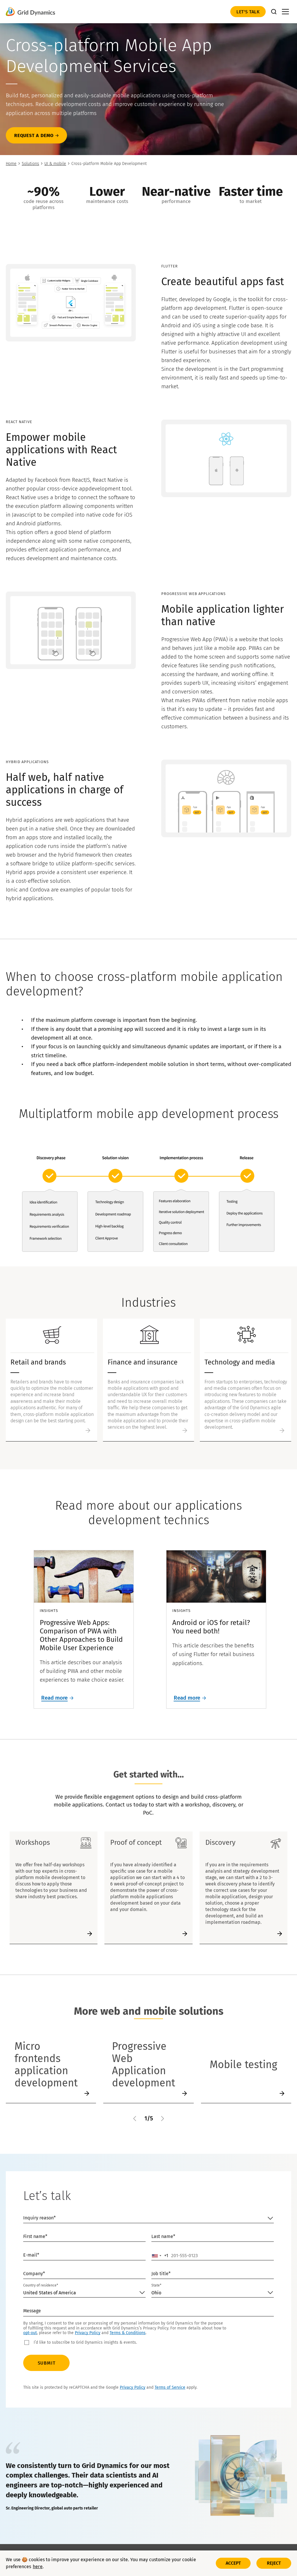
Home (11, 164)
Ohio (156, 2293)
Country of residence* (41, 2285)
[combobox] (160, 2256)
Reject (274, 2563)
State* (156, 2285)
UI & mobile (55, 164)
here (38, 2567)
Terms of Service (170, 2387)
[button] (135, 2118)
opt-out (30, 2333)
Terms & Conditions (128, 2333)
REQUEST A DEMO (34, 135)
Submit (47, 2363)
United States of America (50, 2293)
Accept (233, 2563)
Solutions (30, 164)
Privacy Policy (88, 2333)
